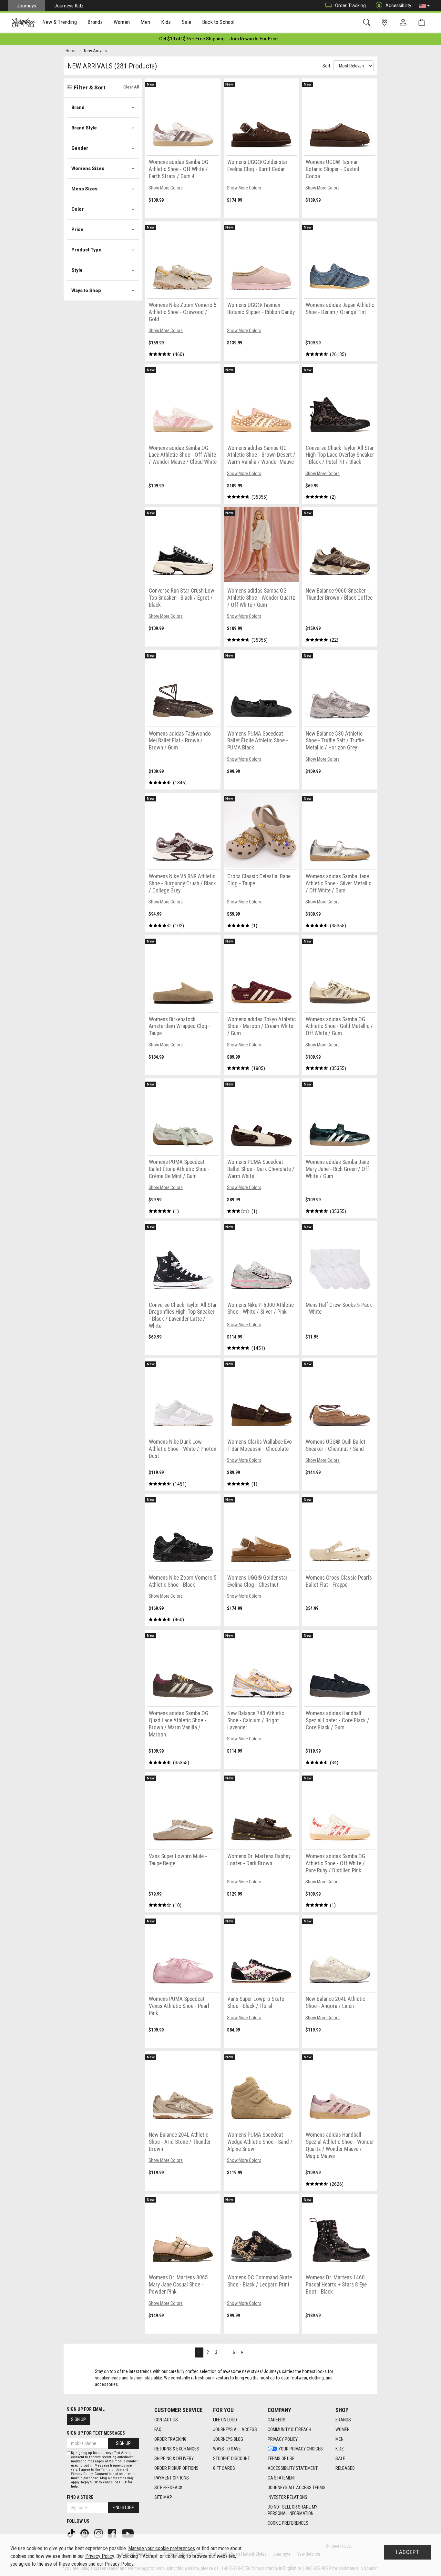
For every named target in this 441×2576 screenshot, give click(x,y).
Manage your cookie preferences (162, 2548)
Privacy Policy (283, 2439)
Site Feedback (168, 2488)
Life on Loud (225, 2420)
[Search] (368, 22)
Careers (277, 2420)
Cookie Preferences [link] (288, 2523)
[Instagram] (99, 2533)
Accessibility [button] (398, 5)
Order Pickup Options (176, 2468)
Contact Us (166, 2420)
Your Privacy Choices (301, 2449)
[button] (424, 6)
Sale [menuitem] (187, 22)
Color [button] (77, 209)
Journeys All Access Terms (297, 2488)
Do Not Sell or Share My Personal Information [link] (292, 2510)
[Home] (23, 23)
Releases (345, 2468)
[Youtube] (128, 2533)
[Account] (405, 23)
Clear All (131, 87)
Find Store (123, 2508)
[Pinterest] (85, 2533)
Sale (340, 2459)
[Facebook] (113, 2533)
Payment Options (172, 2478)
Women (343, 2429)
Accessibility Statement (293, 2468)
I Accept (407, 2552)
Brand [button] (78, 107)
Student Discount (231, 2459)
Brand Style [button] (84, 128)
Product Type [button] (86, 250)
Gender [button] (80, 148)
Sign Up (78, 2419)
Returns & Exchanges (177, 2449)
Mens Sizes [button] (84, 189)
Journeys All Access (235, 2429)
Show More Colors (166, 188)
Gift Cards (224, 2468)
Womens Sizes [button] (88, 168)
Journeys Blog (228, 2439)
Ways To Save (227, 2449)
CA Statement (282, 2478)
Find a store (80, 2497)
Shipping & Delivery (174, 2459)
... (225, 2352)
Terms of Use (281, 2459)
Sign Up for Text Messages (96, 2433)
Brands (343, 2420)
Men (339, 2439)
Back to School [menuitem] (218, 22)
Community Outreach (289, 2429)
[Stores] (386, 22)
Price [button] (77, 229)
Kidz (340, 2449)
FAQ (158, 2429)
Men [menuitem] (145, 22)
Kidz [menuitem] (166, 22)
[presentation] (60, 23)
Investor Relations (287, 2497)
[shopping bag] (423, 22)
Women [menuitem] (122, 22)
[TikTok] (72, 2533)
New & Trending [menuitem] (59, 22)
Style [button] (77, 270)
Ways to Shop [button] (86, 290)
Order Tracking (350, 5)
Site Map (163, 2497)
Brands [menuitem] (95, 22)
